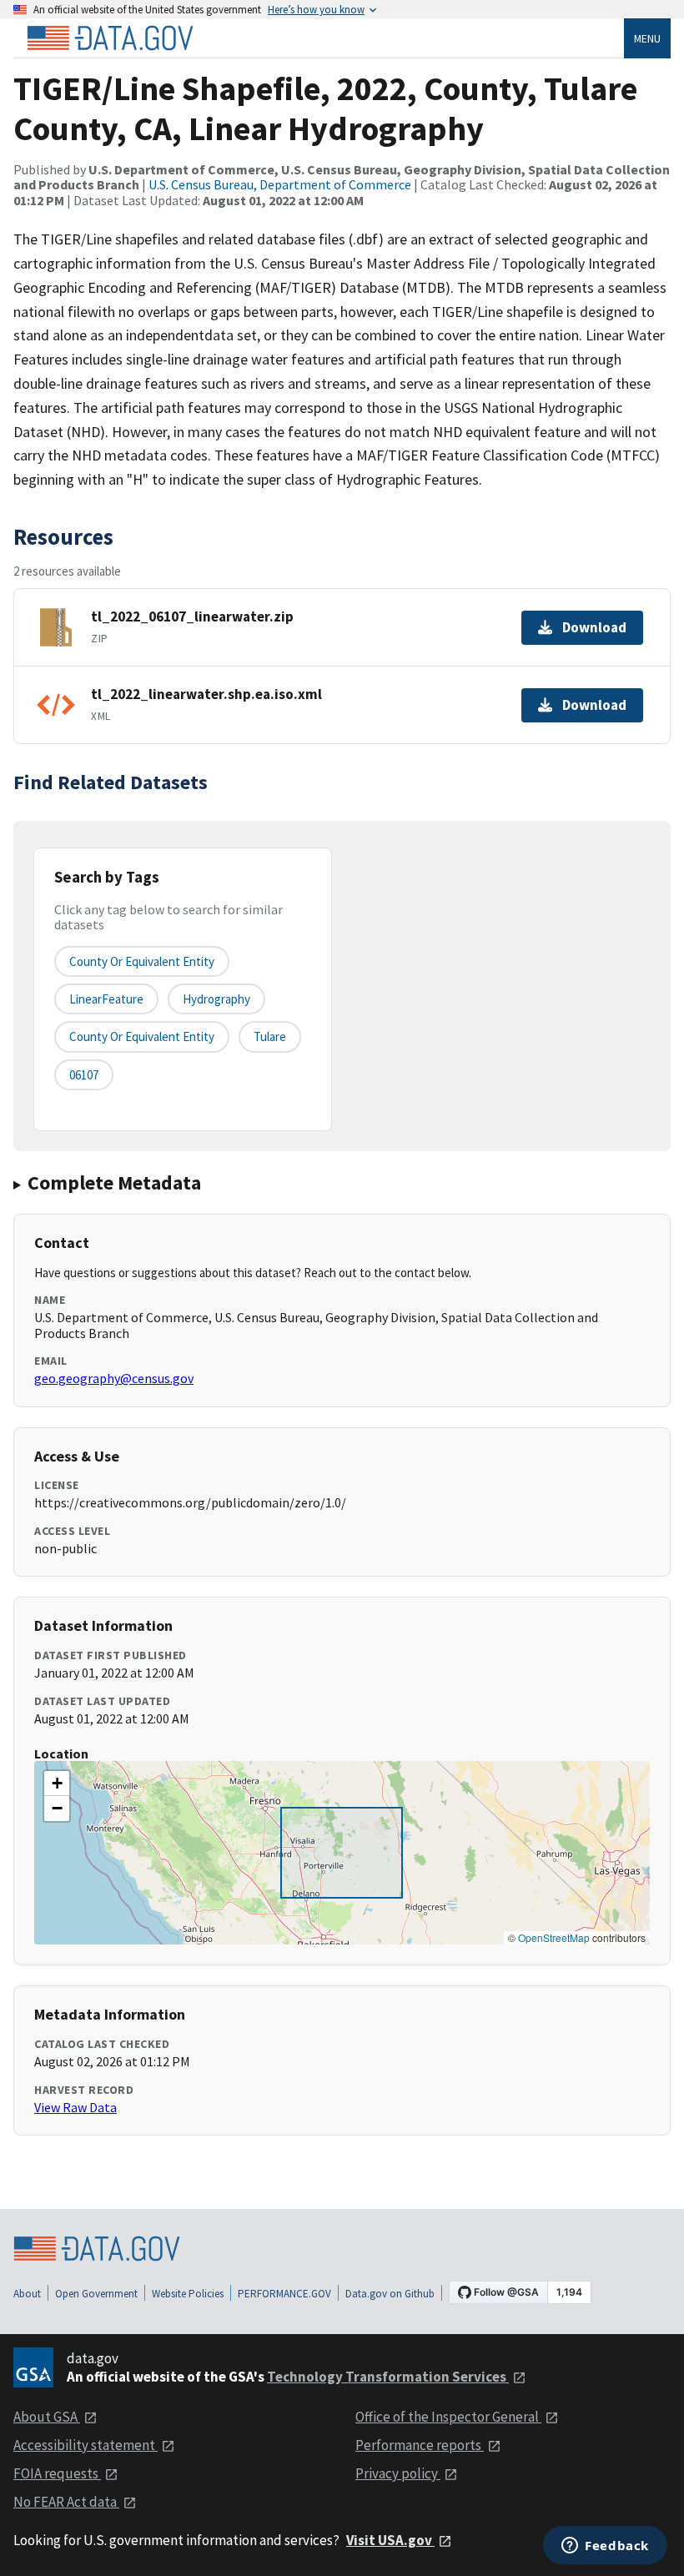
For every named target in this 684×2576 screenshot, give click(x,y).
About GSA (47, 2417)
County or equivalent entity (142, 961)
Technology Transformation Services (388, 2377)
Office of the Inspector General (448, 2417)
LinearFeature (106, 999)
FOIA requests (57, 2473)
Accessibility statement (85, 2445)
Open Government (96, 2294)
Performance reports (420, 2445)
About (27, 2294)
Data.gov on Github (390, 2294)
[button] (57, 1784)
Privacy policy (398, 2473)
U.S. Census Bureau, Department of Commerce (280, 184)
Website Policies (188, 2294)
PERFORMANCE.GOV (284, 2294)
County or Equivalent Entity (142, 1036)
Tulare (270, 1036)
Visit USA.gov (390, 2540)
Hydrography (216, 999)
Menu (647, 38)
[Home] (110, 38)
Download (594, 627)
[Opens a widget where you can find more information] (605, 2547)
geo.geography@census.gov (114, 1378)
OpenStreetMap (554, 1937)
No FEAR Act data (66, 2502)
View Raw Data (75, 2107)
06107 (84, 1075)
